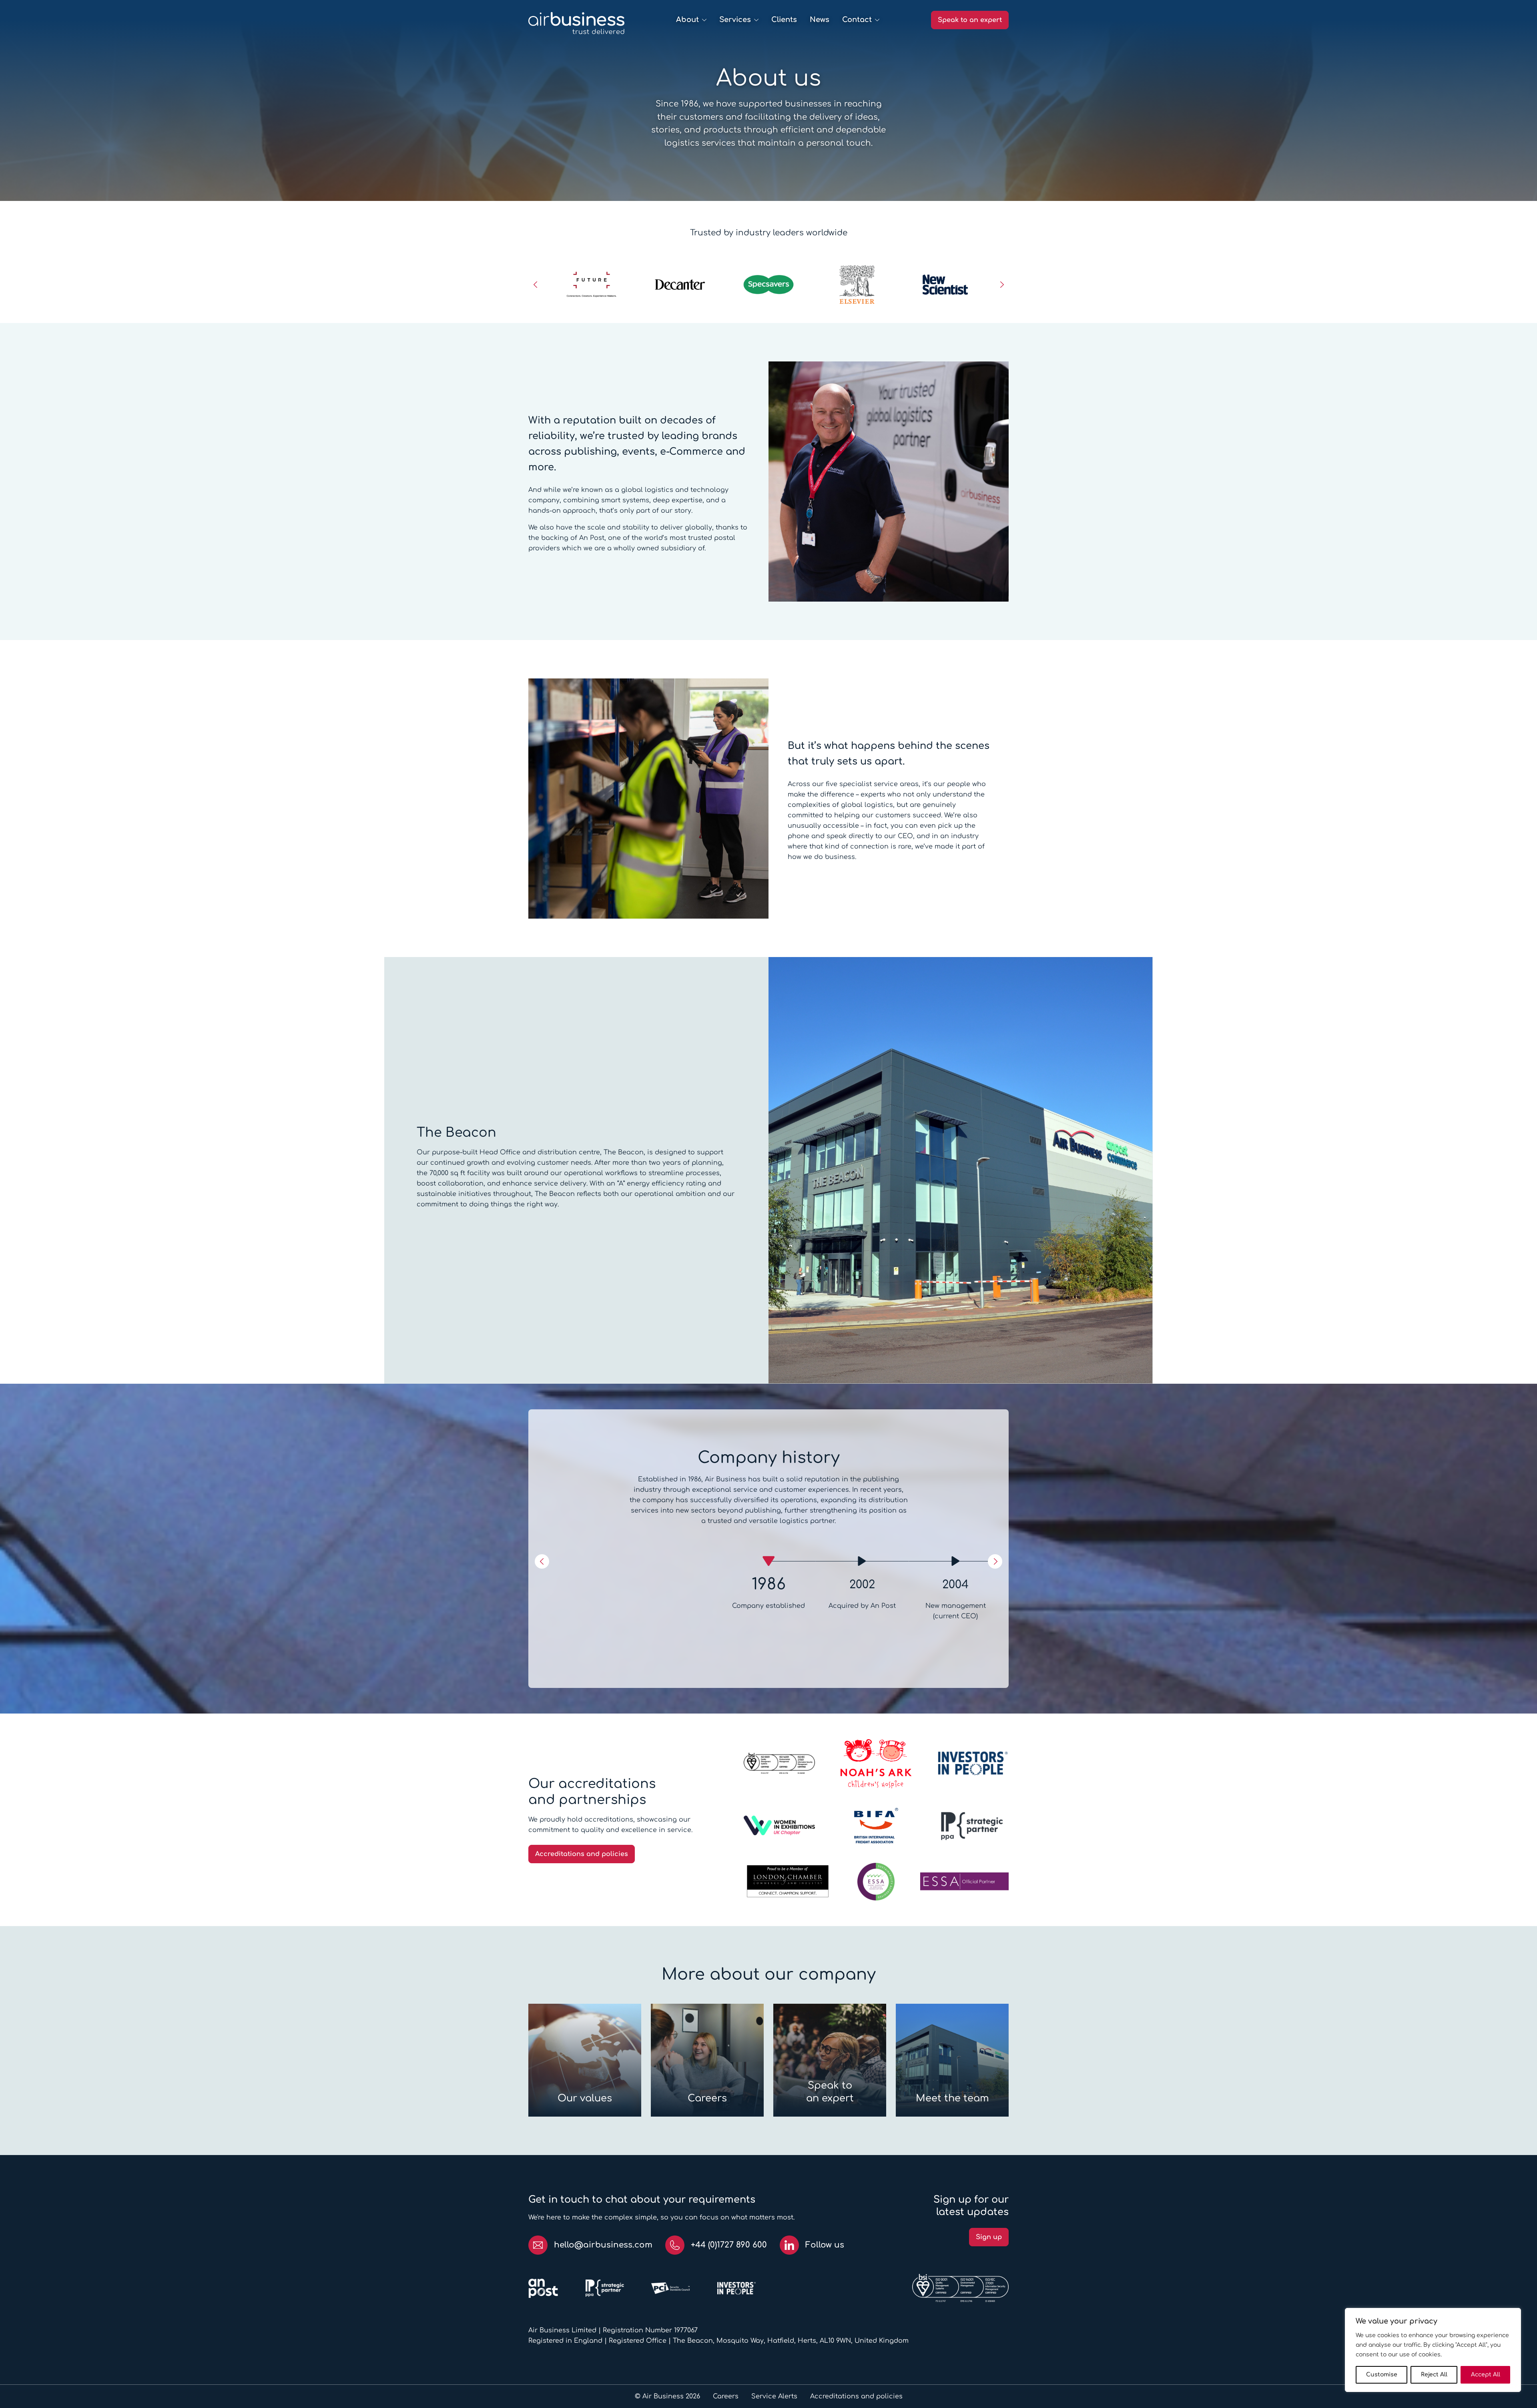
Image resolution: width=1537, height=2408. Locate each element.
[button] (536, 285)
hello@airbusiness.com (603, 2245)
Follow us (825, 2245)
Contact (857, 20)
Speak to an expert (970, 20)
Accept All (1486, 2375)
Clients (784, 20)
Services (735, 20)
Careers (726, 2396)
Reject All (1434, 2375)
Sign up (989, 2237)
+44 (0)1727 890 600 (729, 2245)
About (687, 20)
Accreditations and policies (582, 1854)
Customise (1382, 2375)
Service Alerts (774, 2396)
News (820, 20)
